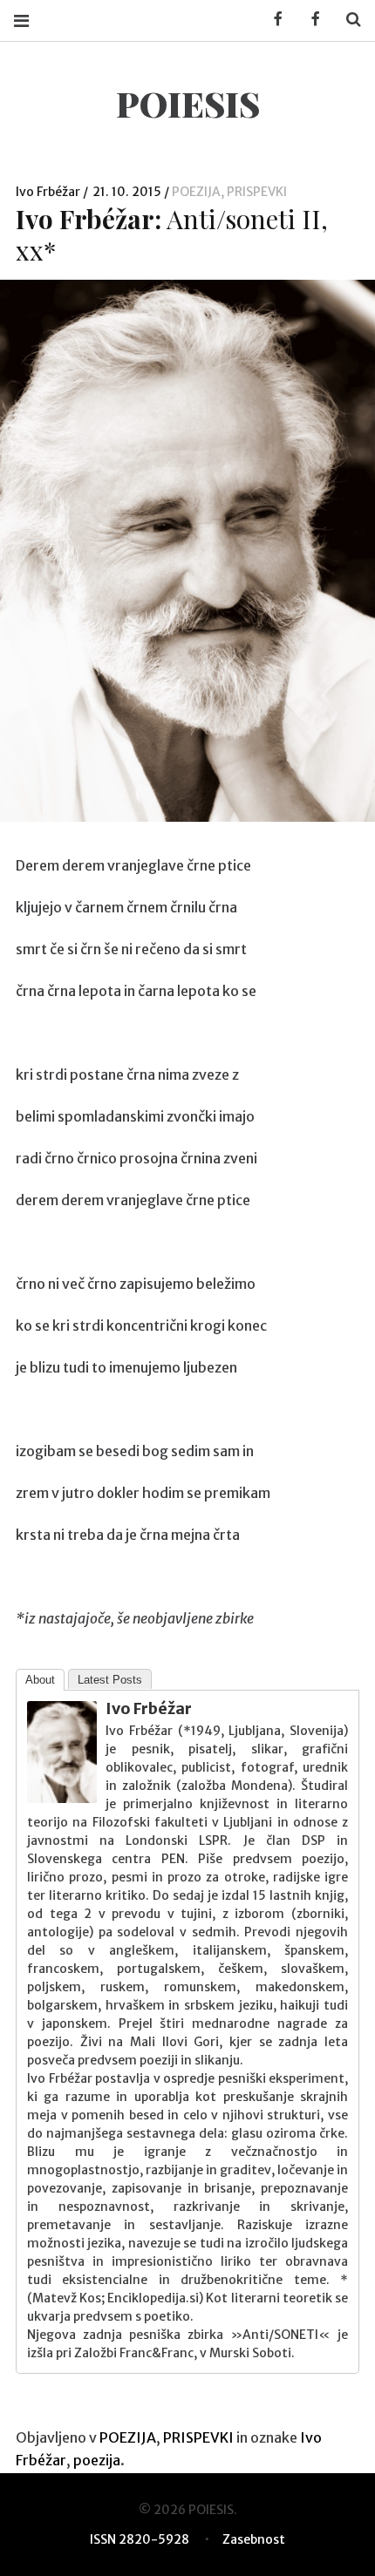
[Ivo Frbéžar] (62, 1798)
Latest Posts (110, 1680)
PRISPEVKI (257, 192)
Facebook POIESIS (310, 20)
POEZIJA (196, 192)
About (40, 1680)
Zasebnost (254, 2539)
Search (347, 20)
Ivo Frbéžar (49, 192)
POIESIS (188, 103)
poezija (97, 2460)
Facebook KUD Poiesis (272, 20)
